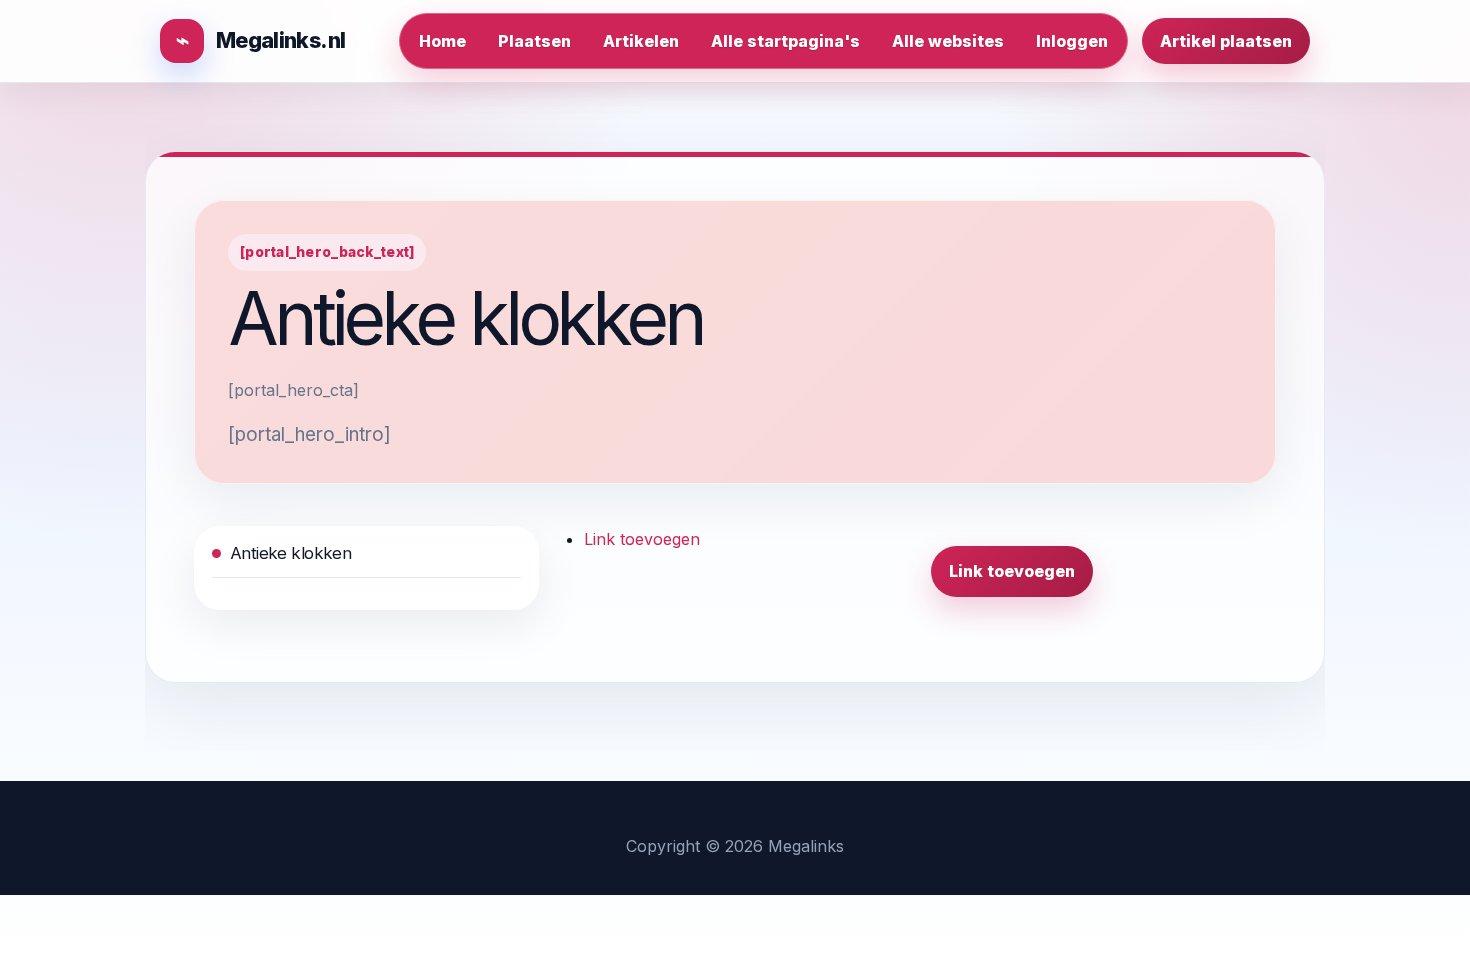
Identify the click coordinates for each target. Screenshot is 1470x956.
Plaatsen (534, 41)
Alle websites (948, 41)
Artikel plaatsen (1226, 41)
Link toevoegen (642, 539)
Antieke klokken (290, 553)
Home (442, 41)
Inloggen (1072, 41)
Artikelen (641, 41)
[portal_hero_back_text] (327, 252)
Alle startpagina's (785, 41)
